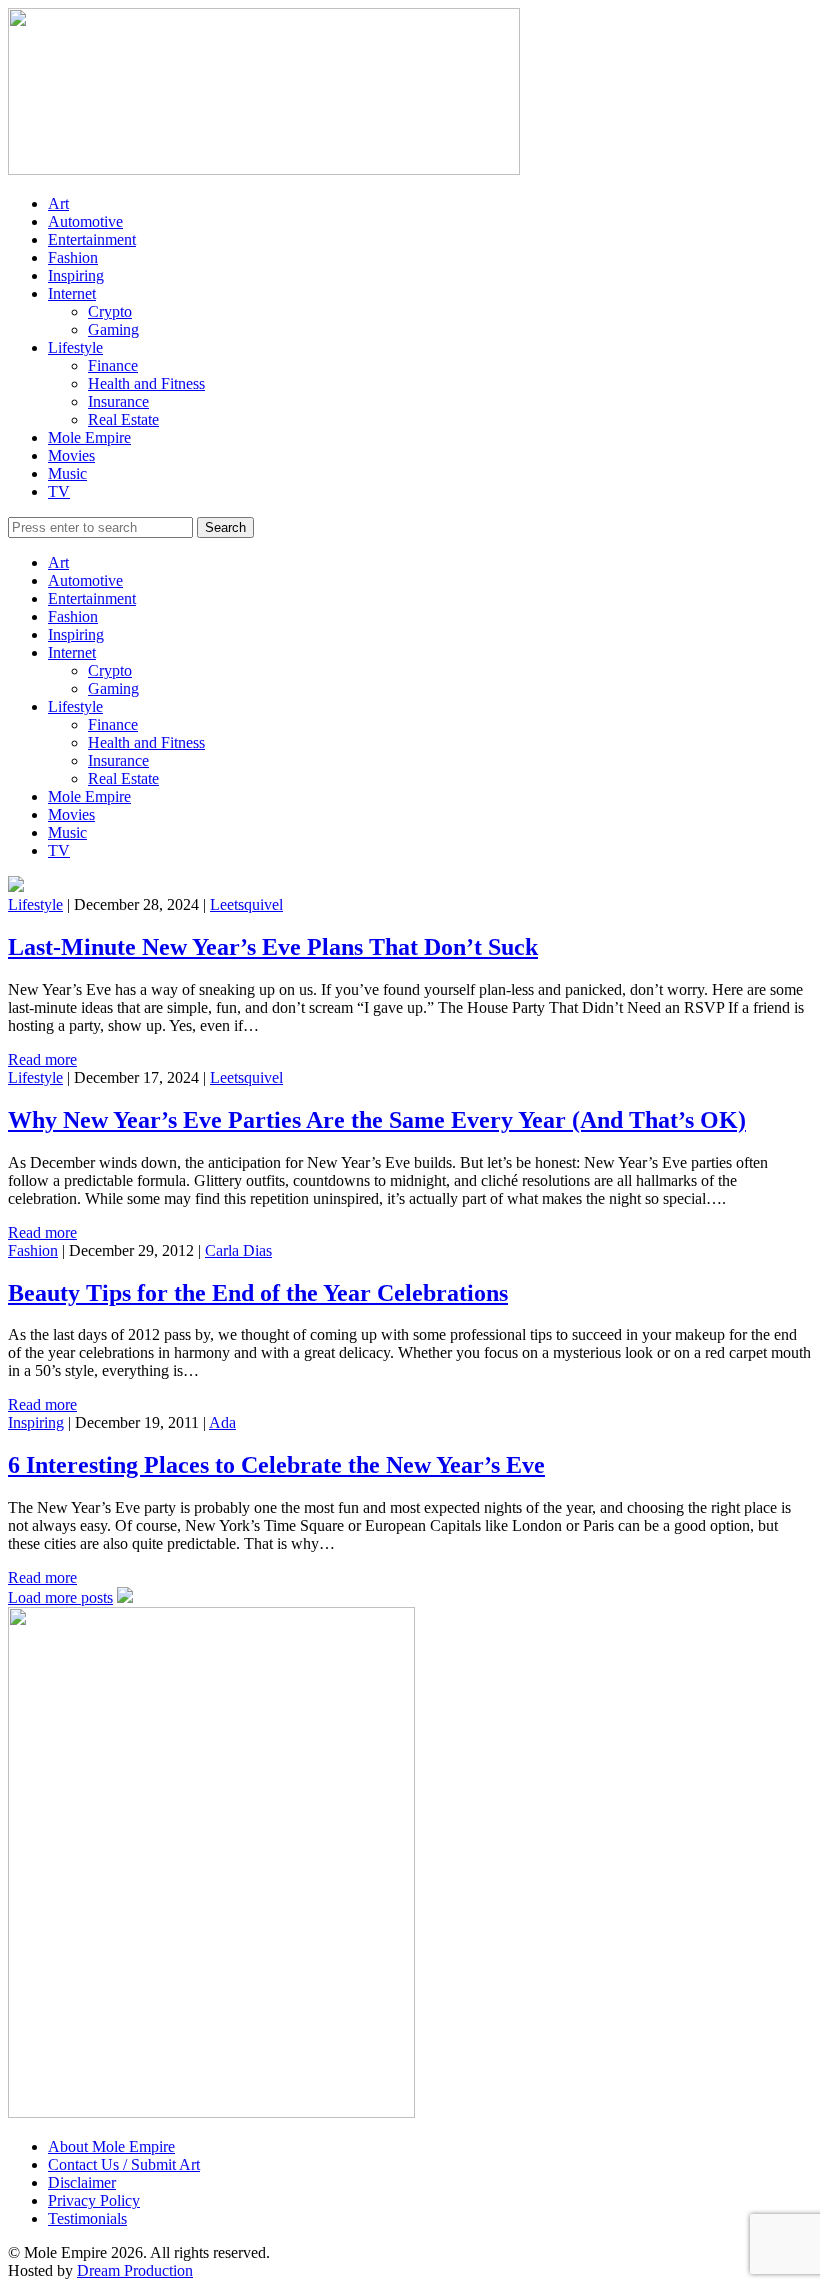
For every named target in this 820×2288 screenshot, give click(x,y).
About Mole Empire (111, 2146)
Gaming (113, 329)
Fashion (73, 257)
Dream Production (135, 2270)
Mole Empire (89, 437)
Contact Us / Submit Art (124, 2164)
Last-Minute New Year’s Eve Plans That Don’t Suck (273, 947)
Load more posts (60, 1597)
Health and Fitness (146, 383)
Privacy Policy (94, 2200)
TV (59, 491)
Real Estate (123, 419)
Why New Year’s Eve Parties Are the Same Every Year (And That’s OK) (377, 1120)
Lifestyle (75, 347)
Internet (72, 293)
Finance (113, 365)
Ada (222, 1422)
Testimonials (87, 2218)
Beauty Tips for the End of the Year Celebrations (258, 1293)
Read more (42, 1059)
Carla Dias (238, 1250)
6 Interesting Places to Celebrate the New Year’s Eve (276, 1465)
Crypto (110, 311)
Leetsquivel (246, 904)
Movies (71, 455)
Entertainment (92, 239)
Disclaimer (82, 2182)
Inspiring (76, 275)
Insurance (118, 401)
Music (67, 473)
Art (58, 203)
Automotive (85, 221)
